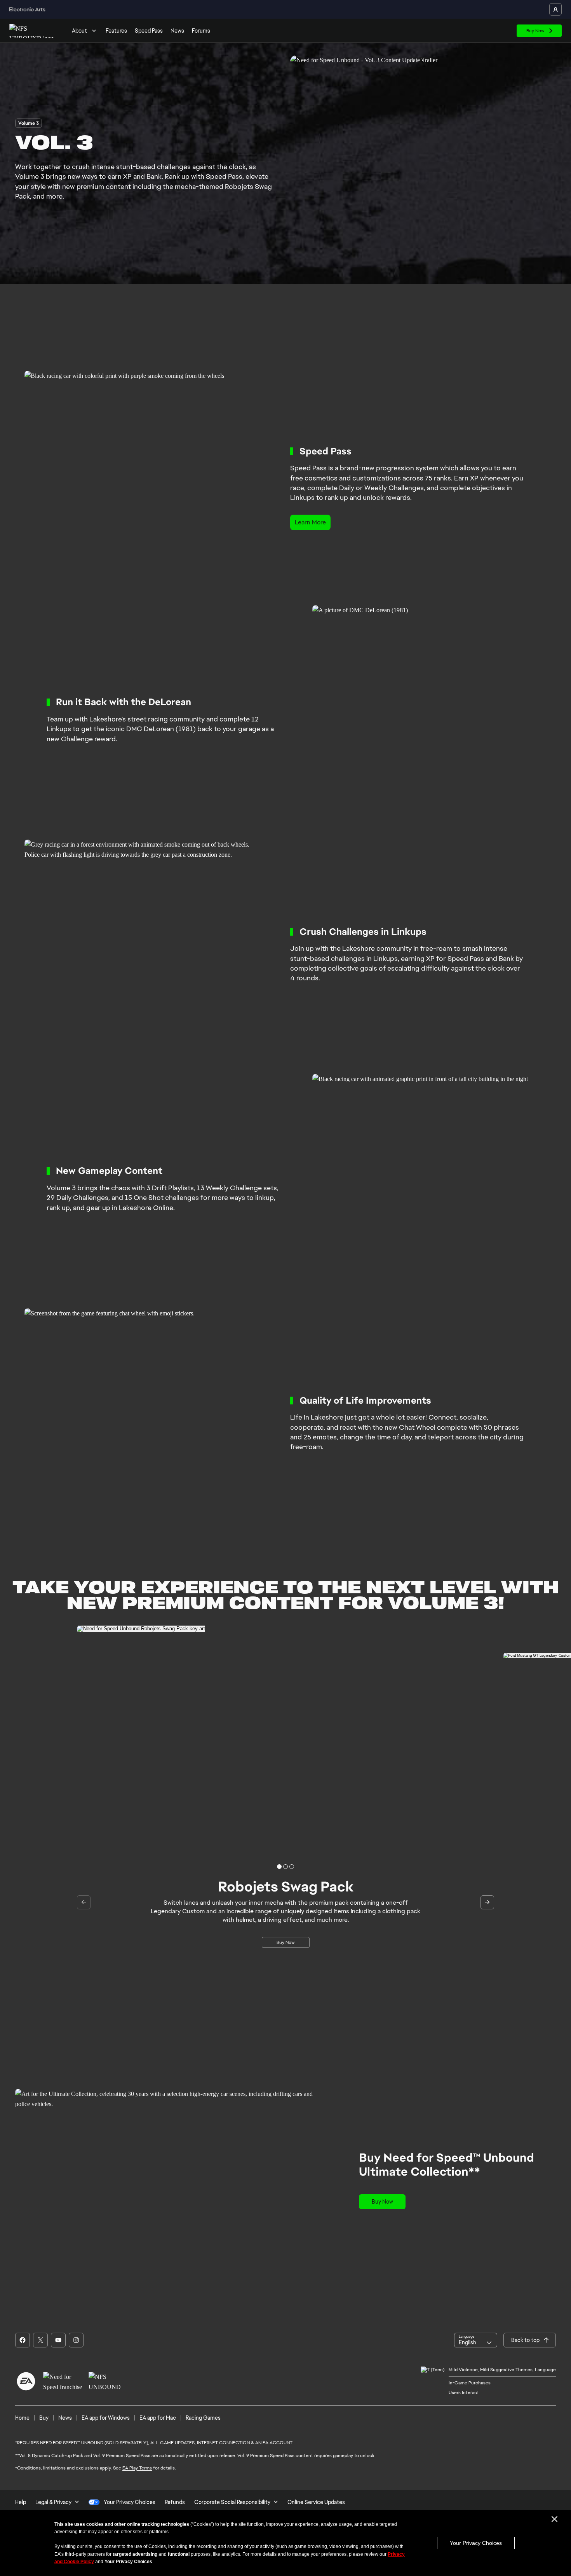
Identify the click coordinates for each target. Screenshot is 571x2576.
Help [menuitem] (21, 2502)
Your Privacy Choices (476, 2543)
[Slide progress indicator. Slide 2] (292, 1867)
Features (116, 31)
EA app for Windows (106, 2418)
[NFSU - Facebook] (23, 2340)
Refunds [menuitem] (175, 2502)
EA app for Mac (158, 2418)
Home (22, 2418)
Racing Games (203, 2418)
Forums (201, 31)
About (79, 31)
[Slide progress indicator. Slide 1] (285, 1867)
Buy (44, 2418)
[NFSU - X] (40, 2340)
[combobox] (476, 2340)
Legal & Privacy (53, 2502)
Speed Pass (149, 31)
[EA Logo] (26, 2381)
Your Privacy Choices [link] (130, 2502)
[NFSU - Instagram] (76, 2340)
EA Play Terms (137, 2468)
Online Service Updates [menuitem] (316, 2502)
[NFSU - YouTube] (58, 2340)
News (177, 31)
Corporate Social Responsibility (232, 2502)
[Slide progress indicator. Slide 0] (279, 1867)
